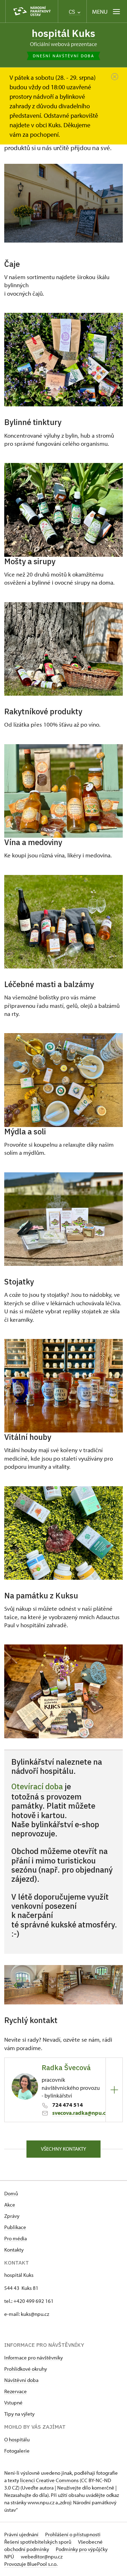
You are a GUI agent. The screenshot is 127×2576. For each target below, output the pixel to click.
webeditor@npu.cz (42, 2556)
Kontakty (14, 2250)
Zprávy (12, 2216)
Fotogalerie (17, 2451)
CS (73, 12)
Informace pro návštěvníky (34, 2358)
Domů (11, 2193)
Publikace (15, 2227)
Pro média (16, 2238)
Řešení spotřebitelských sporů (38, 2542)
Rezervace (16, 2391)
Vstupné (13, 2403)
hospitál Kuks (64, 33)
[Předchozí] (17, 1985)
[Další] (110, 1985)
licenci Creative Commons (49, 2480)
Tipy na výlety (19, 2414)
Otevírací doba (37, 1786)
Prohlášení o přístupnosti (73, 2534)
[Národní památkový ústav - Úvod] (32, 11)
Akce (10, 2205)
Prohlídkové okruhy (26, 2369)
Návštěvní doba (21, 2380)
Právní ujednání (22, 2534)
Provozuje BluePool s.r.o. (31, 2564)
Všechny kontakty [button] (64, 2149)
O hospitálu (17, 2439)
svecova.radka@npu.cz (80, 2113)
